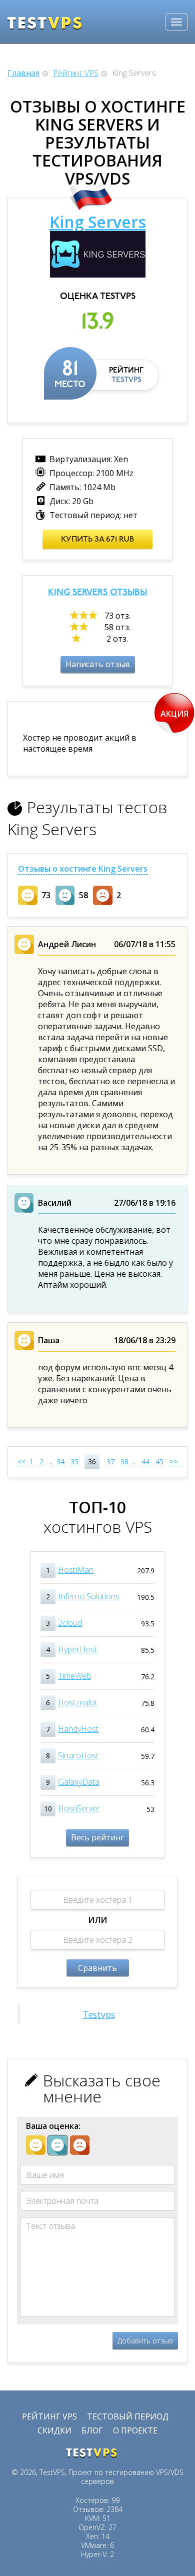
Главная (23, 73)
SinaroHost (78, 1755)
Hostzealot (78, 1702)
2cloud (70, 1623)
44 (145, 1462)
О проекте (135, 2430)
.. (51, 1462)
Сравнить (97, 1968)
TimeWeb (74, 1676)
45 (159, 1462)
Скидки (54, 2430)
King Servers (98, 222)
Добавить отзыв (145, 2341)
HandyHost (78, 1729)
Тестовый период (128, 2416)
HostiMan (76, 1570)
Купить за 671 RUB (97, 540)
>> (173, 1462)
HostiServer (79, 1808)
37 (110, 1462)
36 (92, 1462)
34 (60, 1462)
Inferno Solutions (89, 1596)
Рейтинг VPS (76, 73)
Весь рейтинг (97, 1837)
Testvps (99, 2014)
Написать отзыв (98, 664)
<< (21, 1462)
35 (74, 1462)
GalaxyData (79, 1782)
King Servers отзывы (97, 593)
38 (124, 1462)
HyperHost (77, 1649)
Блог (92, 2430)
